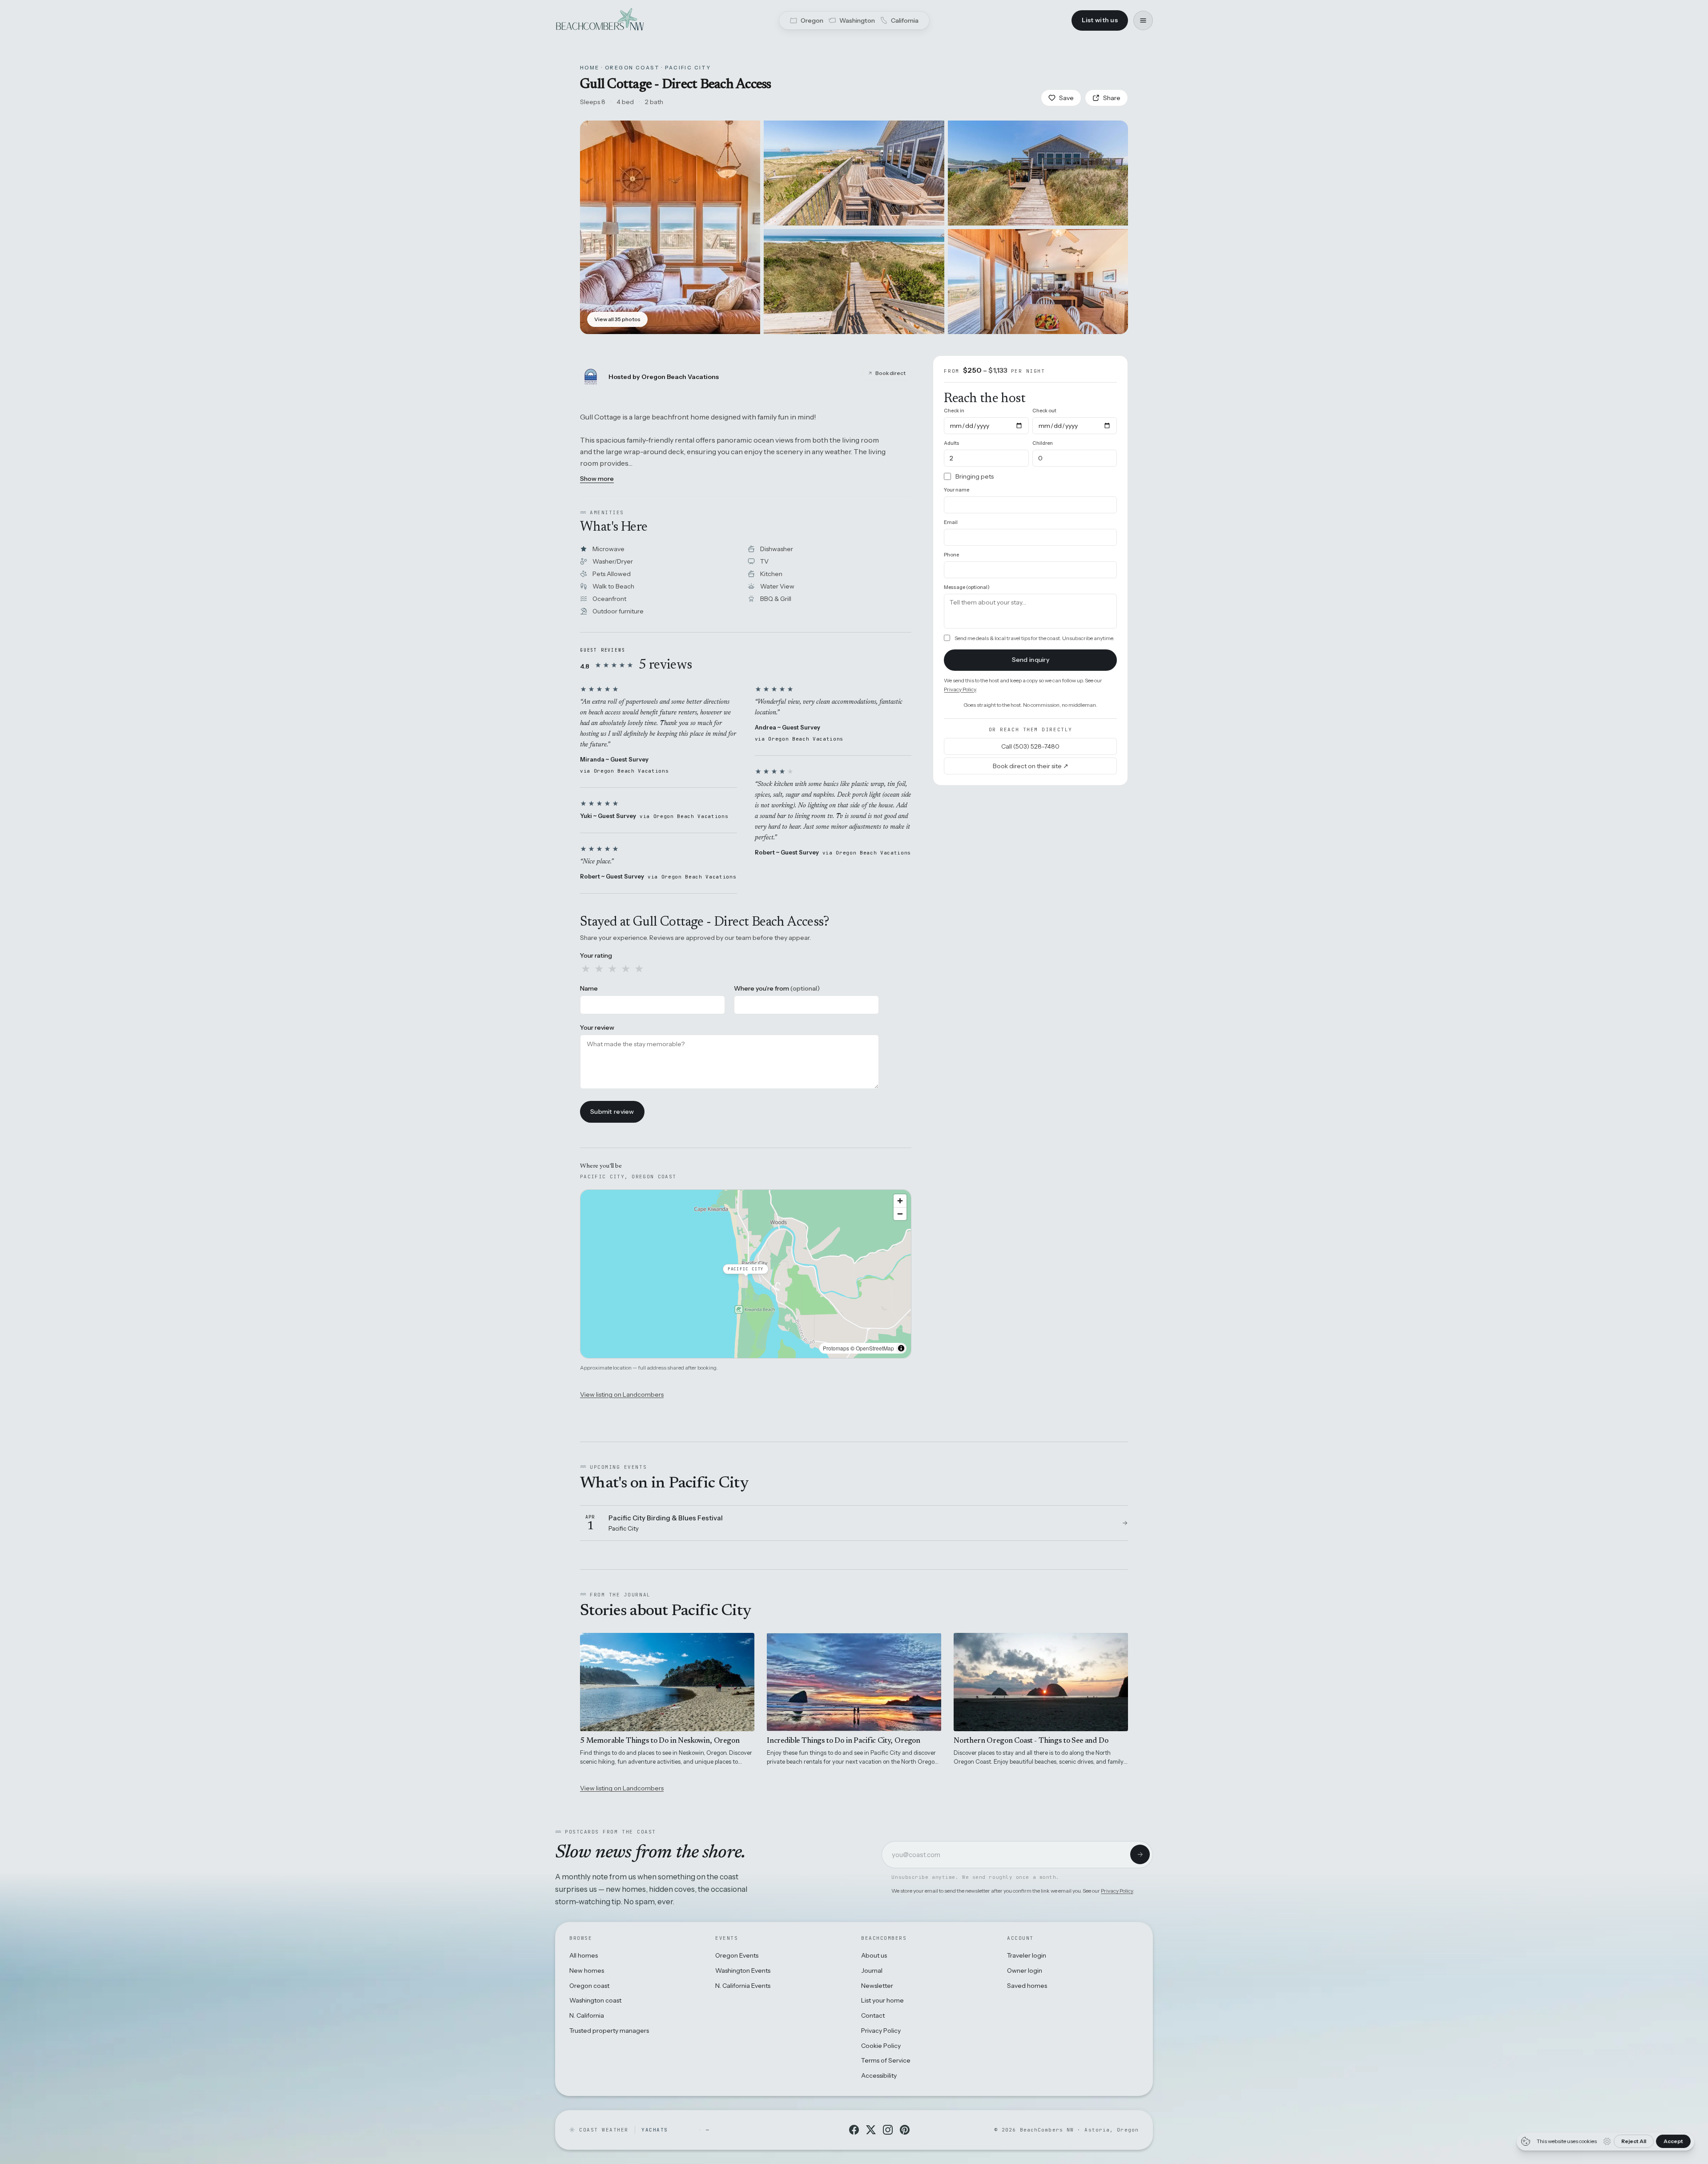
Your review (597, 1028)
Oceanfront (609, 599)
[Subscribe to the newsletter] (1140, 1854)
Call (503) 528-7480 (1030, 746)
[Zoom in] (900, 1201)
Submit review (612, 1112)
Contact (873, 2015)
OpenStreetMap (875, 1348)
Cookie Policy (881, 2046)
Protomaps (836, 1348)
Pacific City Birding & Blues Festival (666, 1518)
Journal (872, 1971)
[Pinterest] (905, 2130)
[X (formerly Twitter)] (871, 2130)
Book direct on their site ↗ (1031, 766)
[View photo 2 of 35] (854, 173)
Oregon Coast (632, 68)
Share (1112, 98)
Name (589, 988)
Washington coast (595, 2000)
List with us (1100, 20)
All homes (584, 1955)
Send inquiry (1031, 660)
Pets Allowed (612, 574)
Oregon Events (737, 1955)
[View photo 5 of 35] (1038, 282)
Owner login (1025, 1971)
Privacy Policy (960, 689)
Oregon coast (589, 1986)
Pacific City (688, 68)
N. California (587, 2015)
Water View (777, 586)
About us (874, 1955)
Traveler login (1027, 1955)
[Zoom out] (900, 1214)
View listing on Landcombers (622, 1394)
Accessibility (879, 2075)
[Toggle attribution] (901, 1348)
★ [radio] (586, 969)
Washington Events (743, 1971)
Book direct (890, 373)
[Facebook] (854, 2130)
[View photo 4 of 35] (854, 282)
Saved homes (1027, 1986)
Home (590, 68)
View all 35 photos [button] (617, 319)
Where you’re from (777, 988)
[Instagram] (888, 2130)
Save (1066, 98)
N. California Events (743, 1986)
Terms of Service (886, 2060)
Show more (597, 479)
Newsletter (877, 1986)
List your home (882, 2000)
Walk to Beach (613, 586)
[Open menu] (1143, 20)
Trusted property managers (609, 2031)
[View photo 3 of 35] (1038, 173)
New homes (587, 1971)
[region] (746, 1274)
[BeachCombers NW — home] (600, 20)
